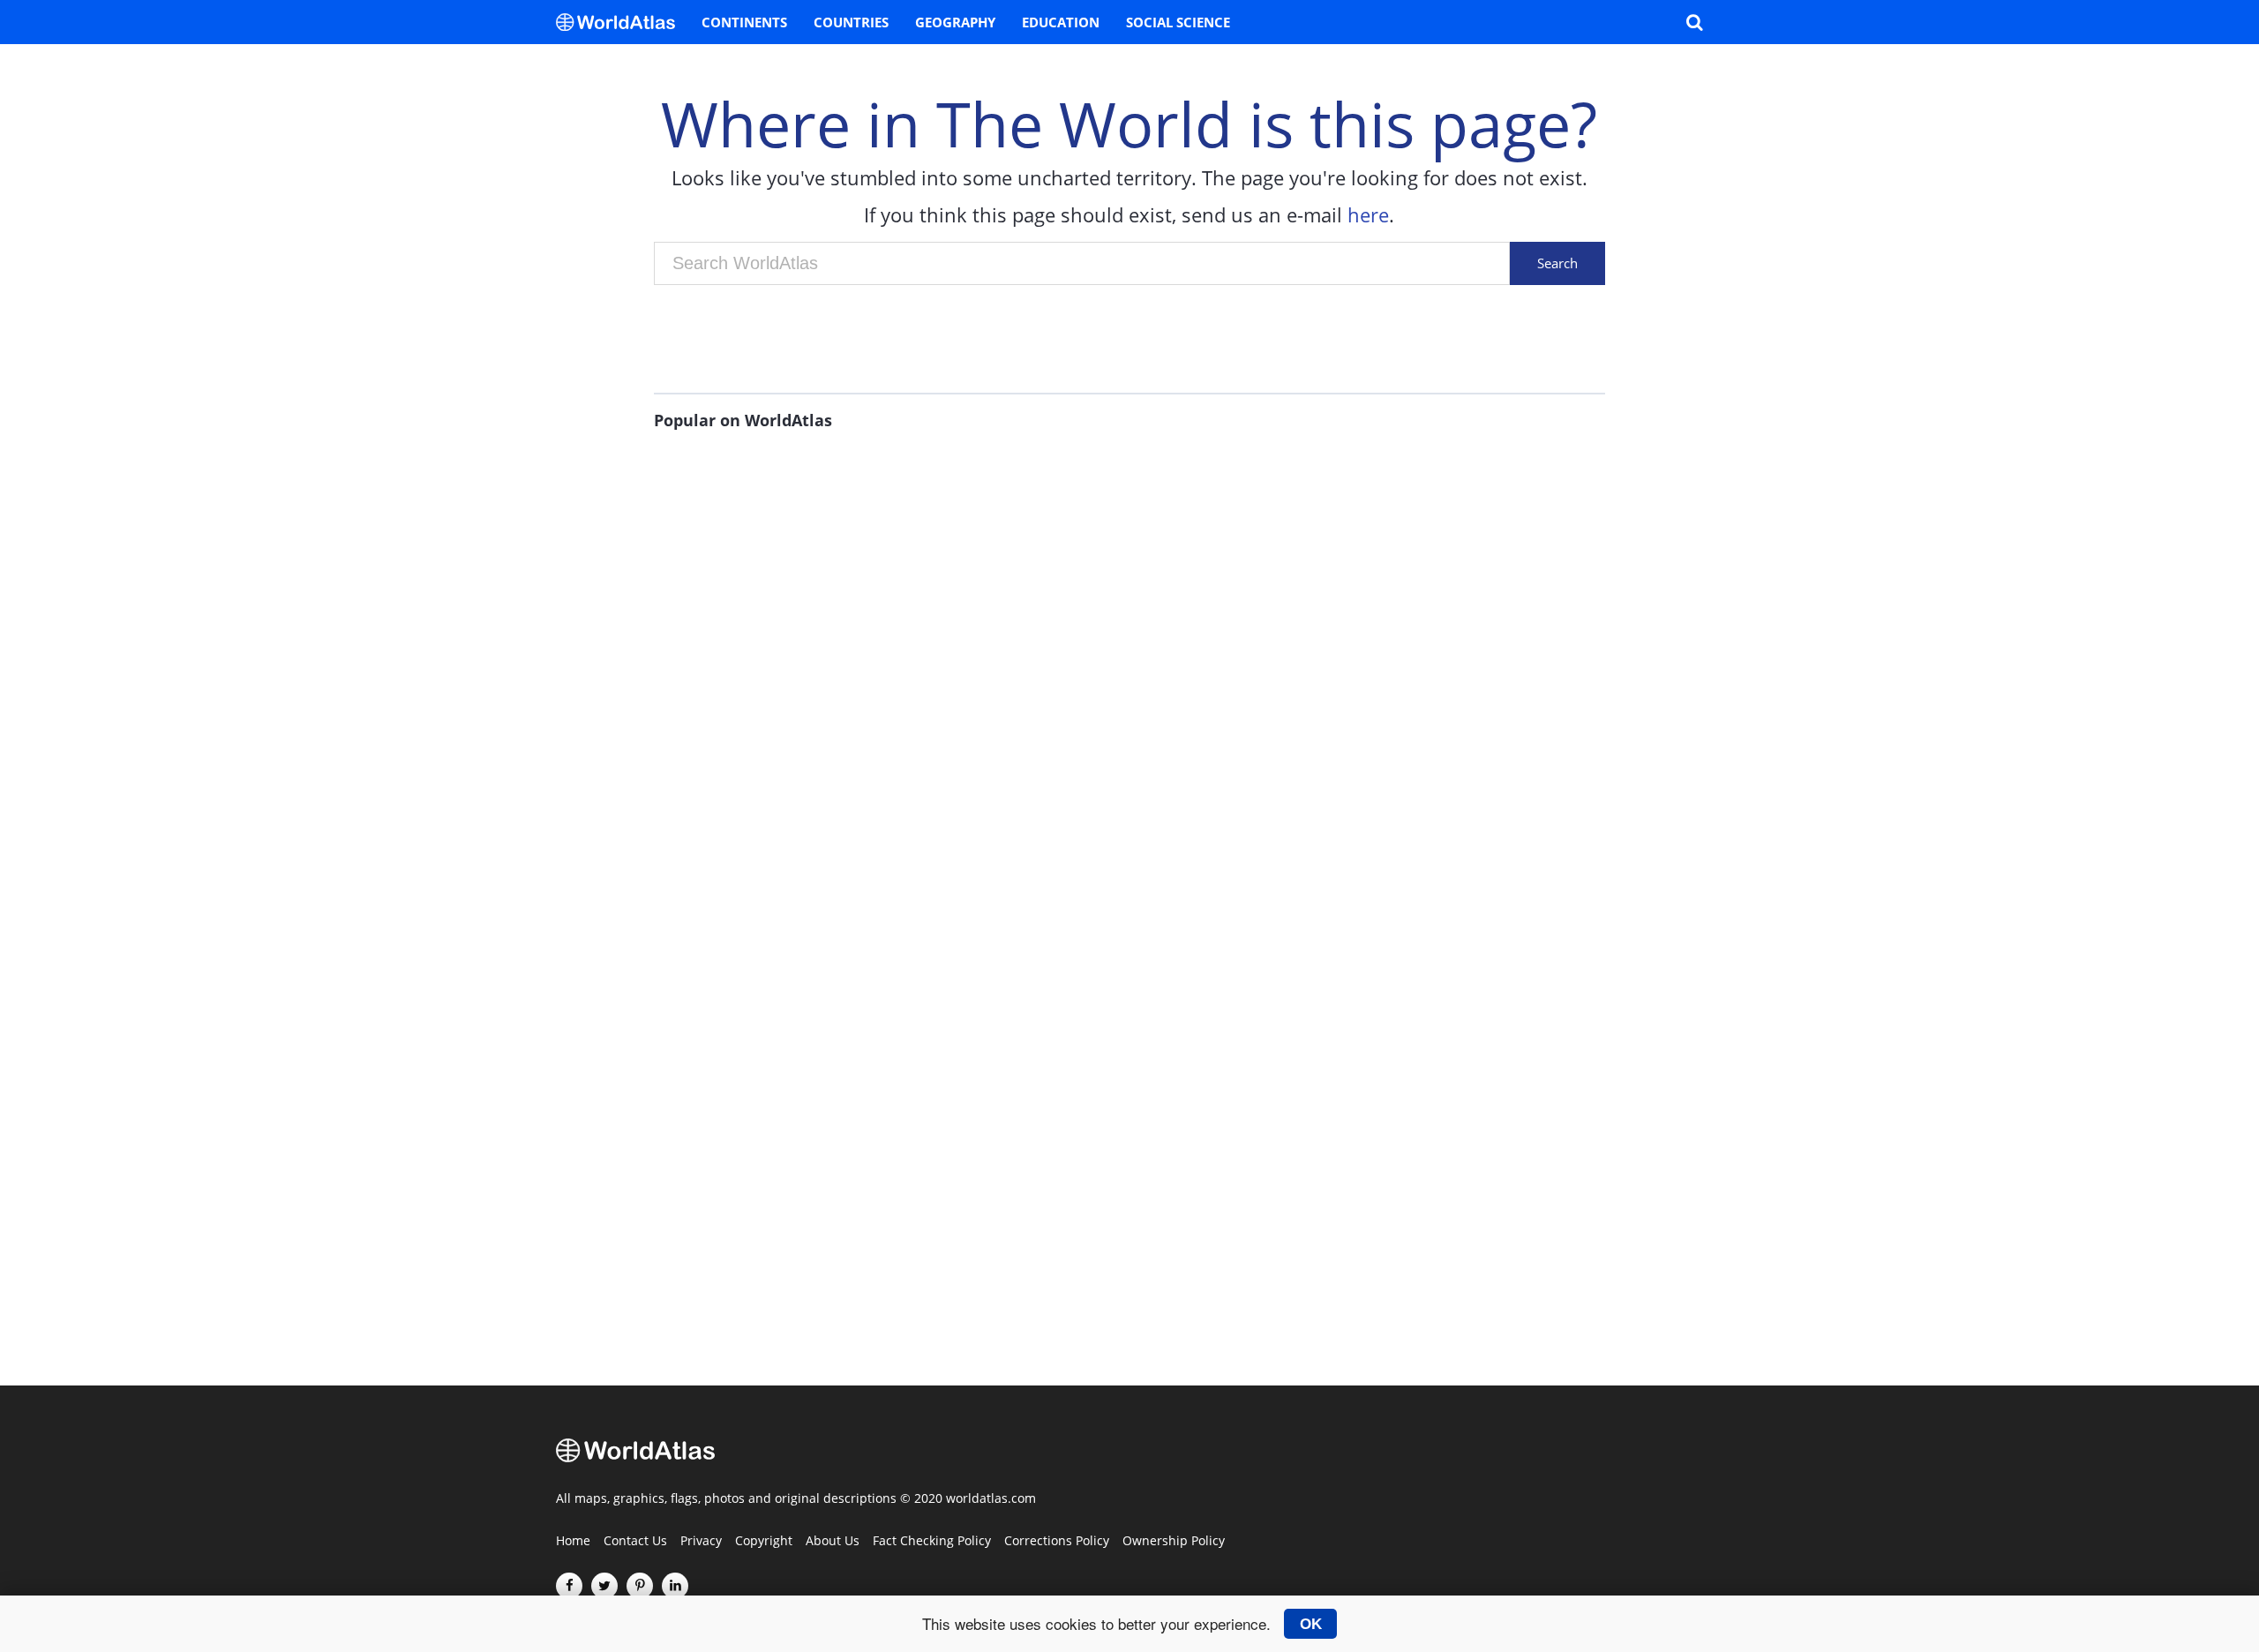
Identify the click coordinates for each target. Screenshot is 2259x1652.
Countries (851, 22)
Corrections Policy (1057, 1542)
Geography (955, 22)
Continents (744, 22)
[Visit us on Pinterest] (640, 1586)
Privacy (701, 1542)
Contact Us (635, 1542)
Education (1061, 22)
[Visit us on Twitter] (604, 1586)
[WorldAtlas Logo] (622, 22)
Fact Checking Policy (932, 1542)
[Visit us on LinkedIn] (675, 1586)
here (1368, 214)
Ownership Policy (1174, 1542)
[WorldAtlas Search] (1694, 22)
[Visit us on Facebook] (569, 1586)
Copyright (764, 1542)
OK (1311, 1624)
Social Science (1178, 22)
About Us (833, 1542)
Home (573, 1542)
